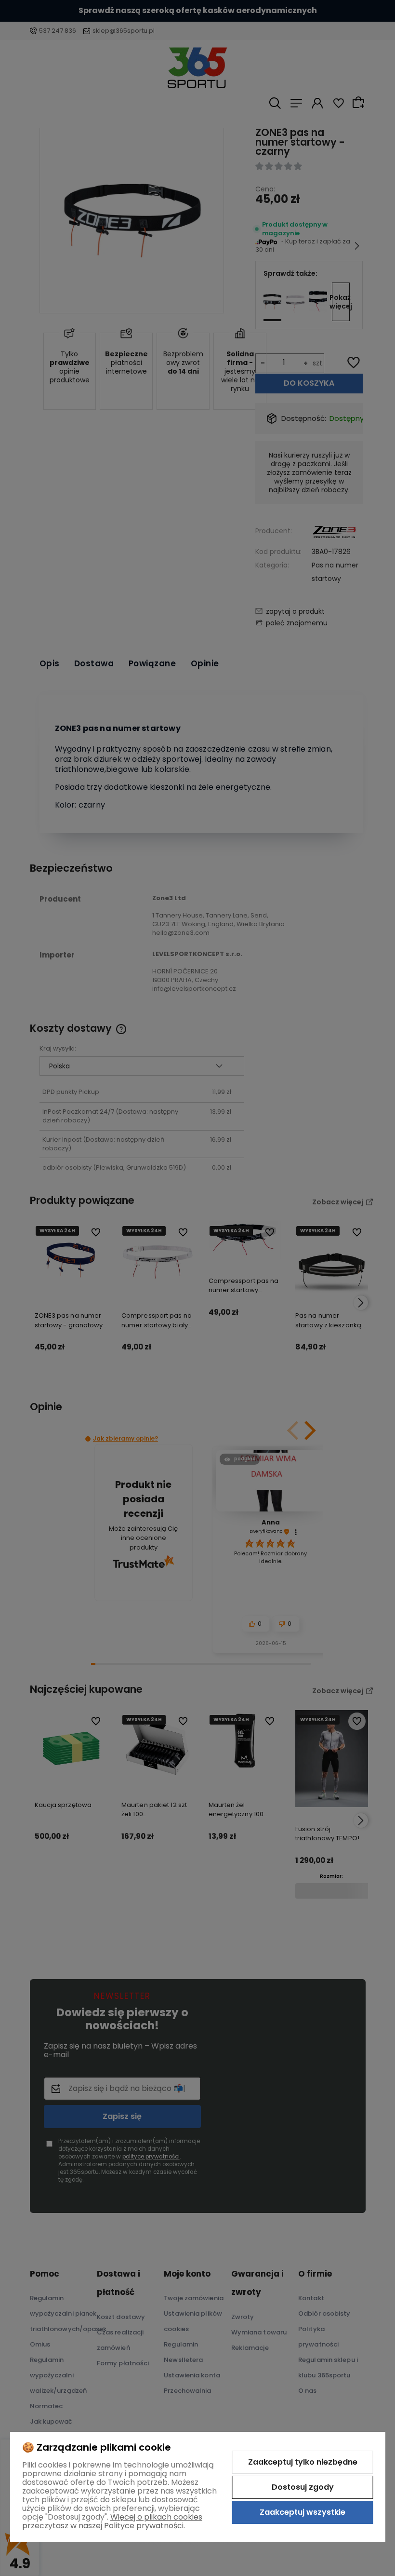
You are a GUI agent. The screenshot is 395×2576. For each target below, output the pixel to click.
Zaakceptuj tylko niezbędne (303, 2462)
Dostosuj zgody (303, 2487)
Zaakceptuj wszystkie (303, 2512)
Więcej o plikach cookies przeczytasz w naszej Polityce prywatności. (112, 2521)
